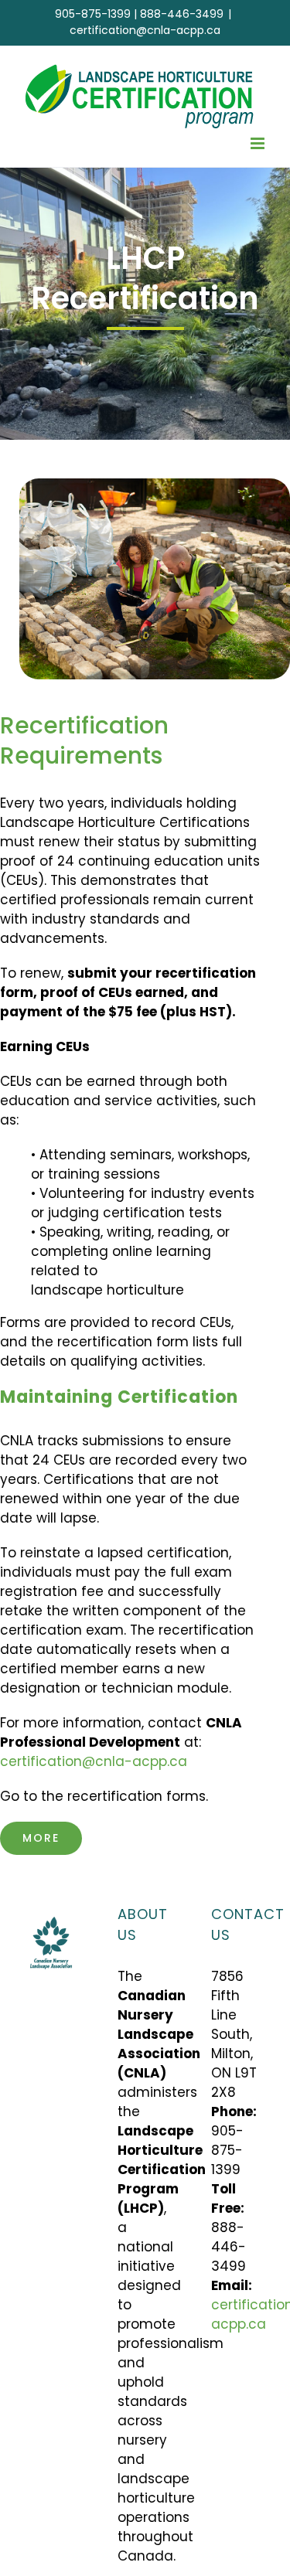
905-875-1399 (93, 14)
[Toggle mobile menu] (259, 143)
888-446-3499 (182, 14)
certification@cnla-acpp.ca (145, 30)
